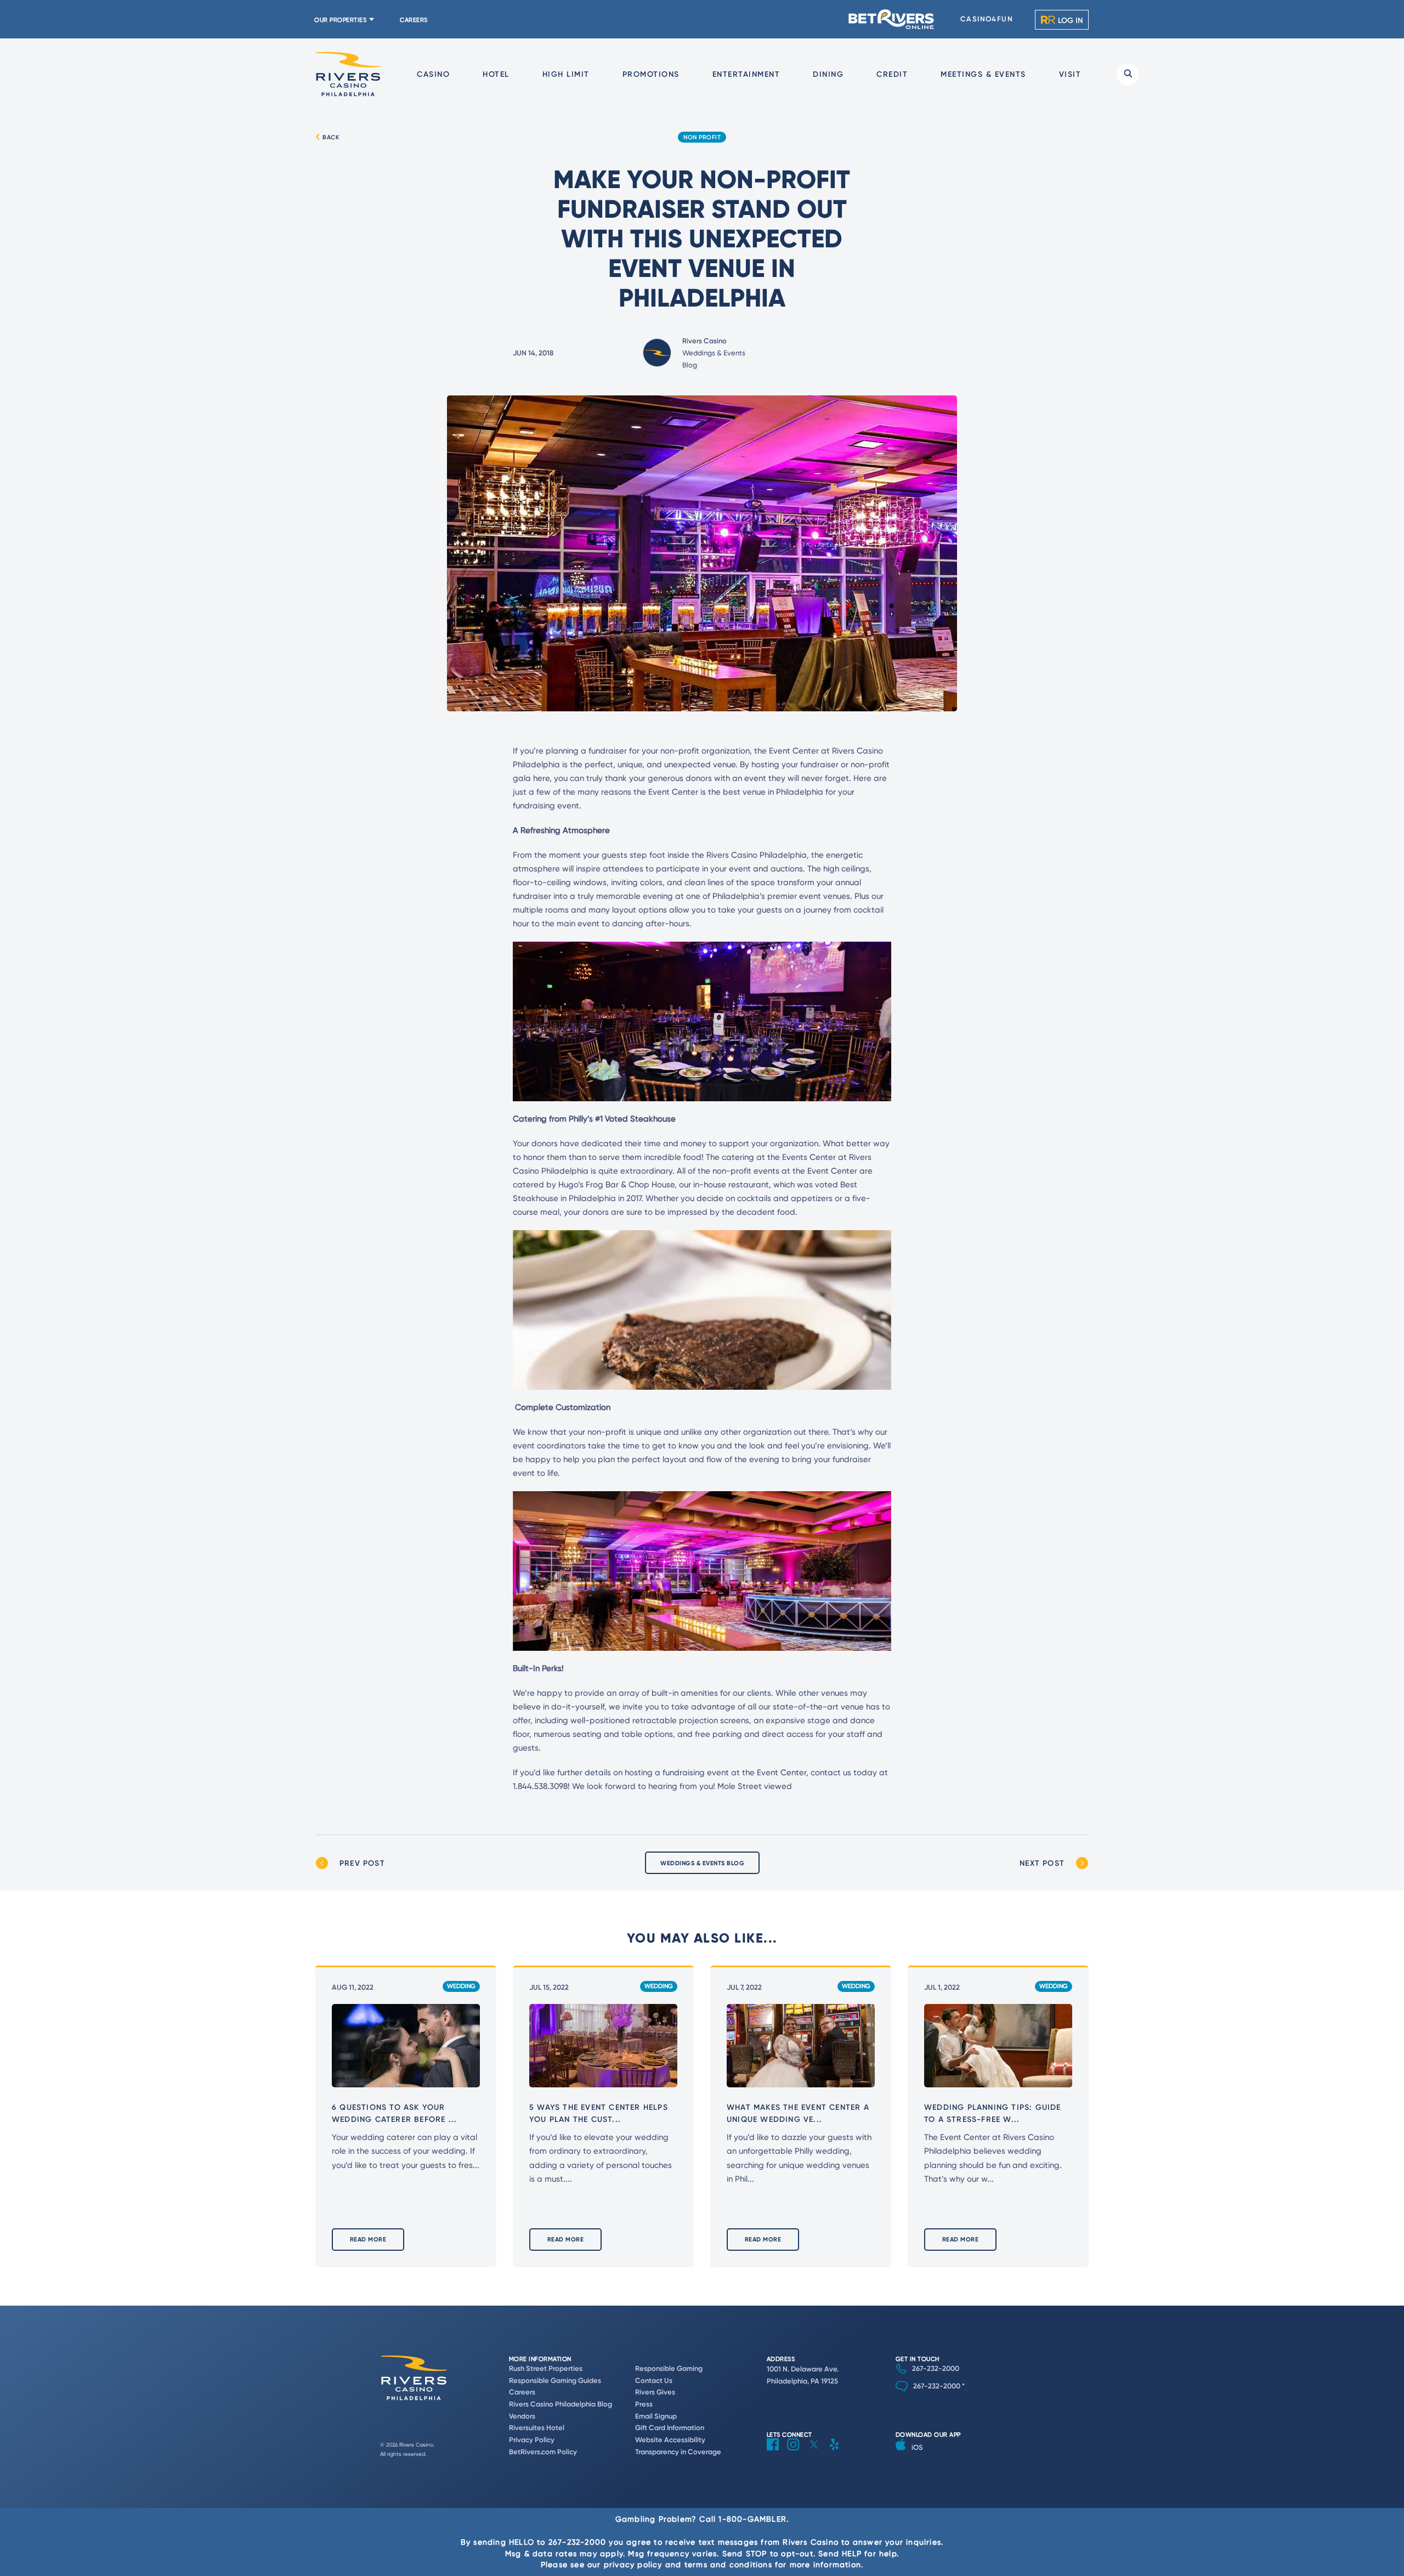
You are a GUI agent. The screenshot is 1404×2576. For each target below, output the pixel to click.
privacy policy (633, 2564)
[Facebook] (777, 2453)
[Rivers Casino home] (348, 74)
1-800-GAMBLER (752, 2519)
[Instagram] (797, 2453)
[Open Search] (1128, 74)
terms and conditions (728, 2564)
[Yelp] (838, 2453)
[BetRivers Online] (892, 19)
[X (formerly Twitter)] (818, 2453)
